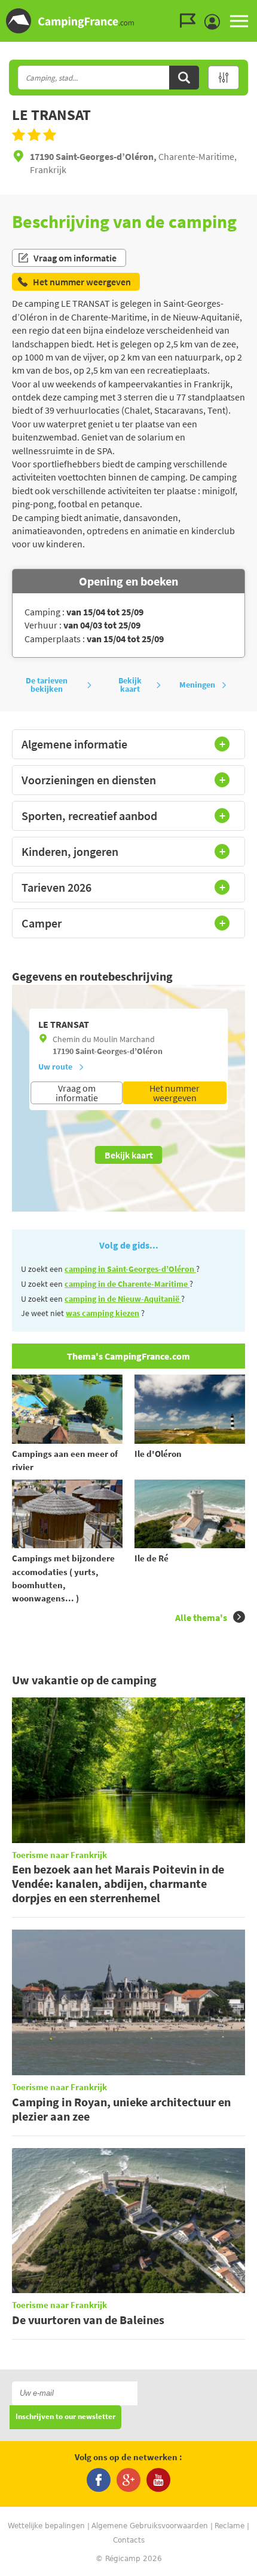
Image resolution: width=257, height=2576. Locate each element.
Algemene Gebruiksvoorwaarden (150, 2526)
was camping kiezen (103, 1313)
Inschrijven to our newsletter (65, 2417)
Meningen (197, 685)
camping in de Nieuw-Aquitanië (123, 1299)
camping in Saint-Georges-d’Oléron (130, 1269)
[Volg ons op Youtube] (158, 2480)
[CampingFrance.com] (128, 21)
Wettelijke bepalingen (46, 2526)
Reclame (230, 2526)
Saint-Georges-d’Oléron (119, 1051)
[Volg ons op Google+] (128, 2480)
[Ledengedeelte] (215, 22)
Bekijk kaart (130, 685)
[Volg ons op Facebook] (99, 2480)
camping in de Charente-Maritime (127, 1284)
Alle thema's (201, 1617)
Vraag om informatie (75, 258)
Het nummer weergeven (175, 1093)
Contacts (129, 2540)
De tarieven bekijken (47, 685)
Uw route (55, 1067)
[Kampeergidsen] (191, 21)
